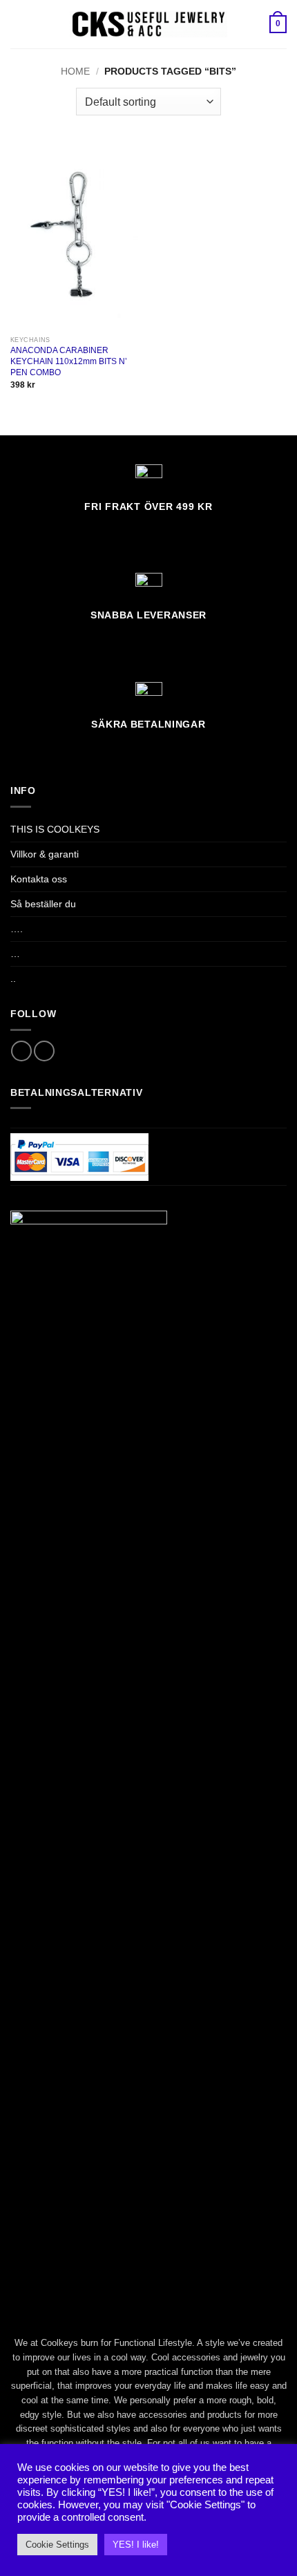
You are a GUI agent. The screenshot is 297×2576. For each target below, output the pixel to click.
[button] (18, 24)
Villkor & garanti (45, 854)
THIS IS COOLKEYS (55, 829)
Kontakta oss (39, 879)
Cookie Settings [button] (57, 2545)
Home (75, 71)
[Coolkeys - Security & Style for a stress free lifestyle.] (149, 24)
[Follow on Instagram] (44, 1051)
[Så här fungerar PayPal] (79, 1156)
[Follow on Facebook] (21, 1051)
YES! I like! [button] (136, 2545)
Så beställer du (43, 904)
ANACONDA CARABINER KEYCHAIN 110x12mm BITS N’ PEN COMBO (69, 361)
